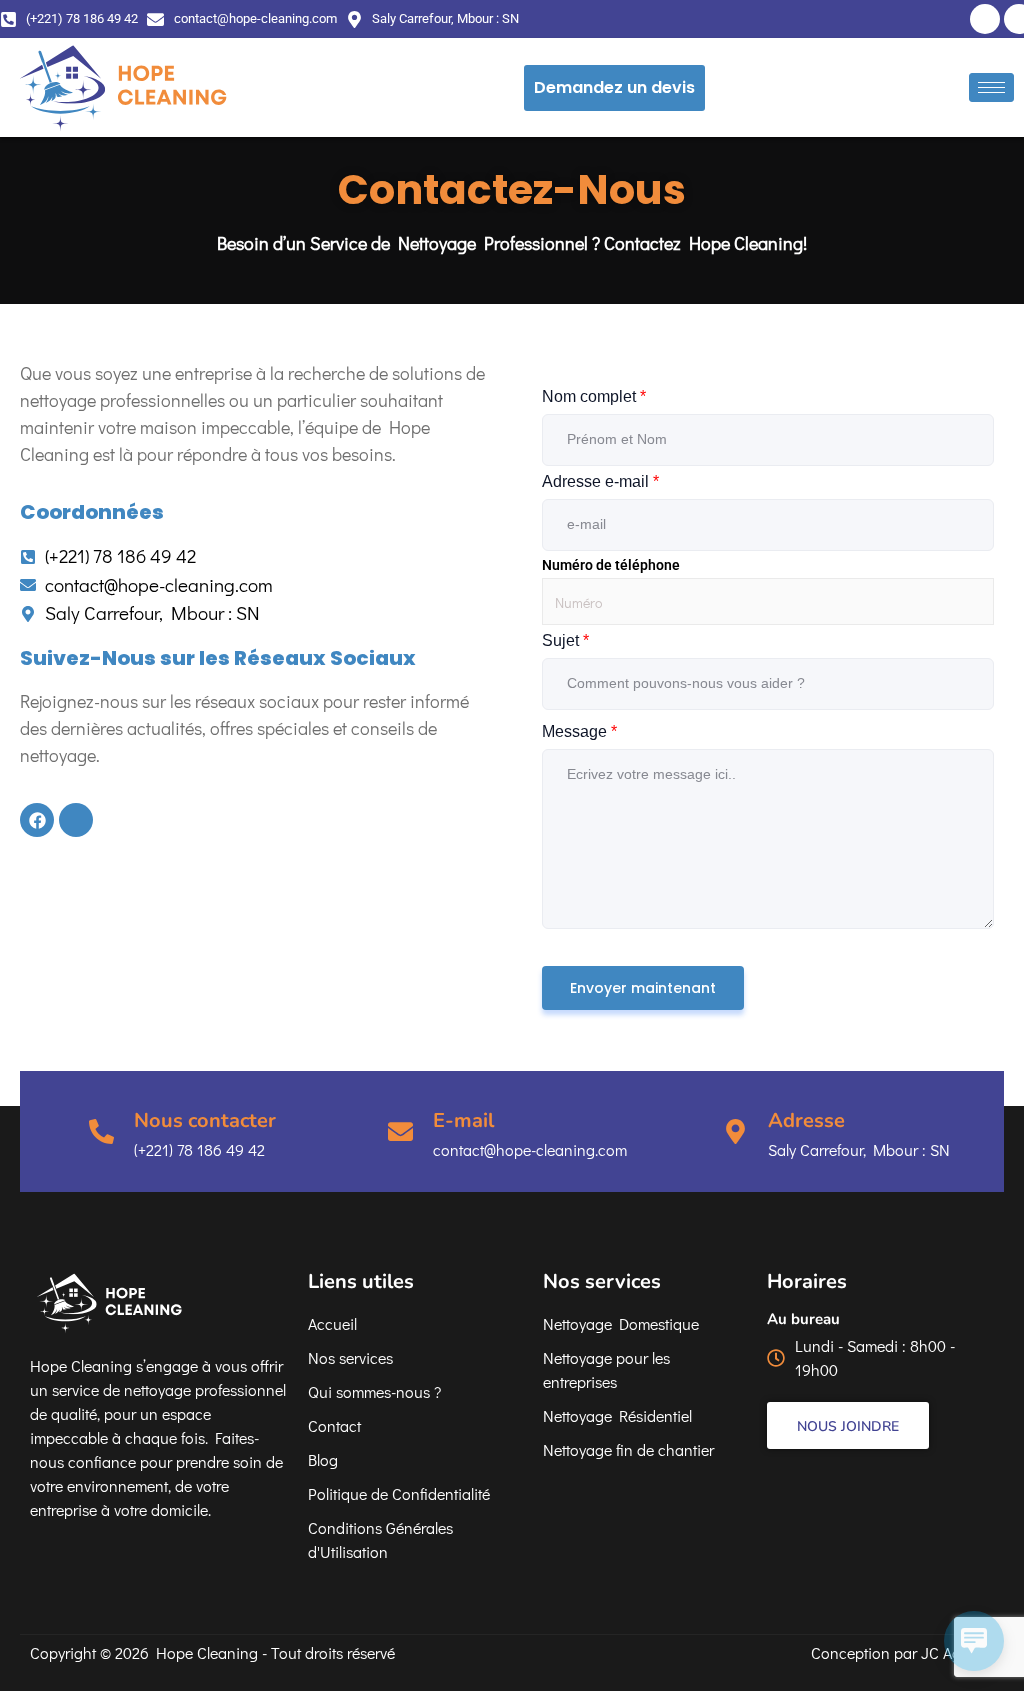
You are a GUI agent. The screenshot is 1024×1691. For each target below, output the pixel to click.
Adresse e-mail (600, 481)
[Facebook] (985, 19)
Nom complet (594, 396)
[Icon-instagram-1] (76, 820)
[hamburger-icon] (991, 87)
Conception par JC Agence (902, 1652)
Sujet (565, 640)
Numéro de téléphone (611, 565)
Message (579, 731)
